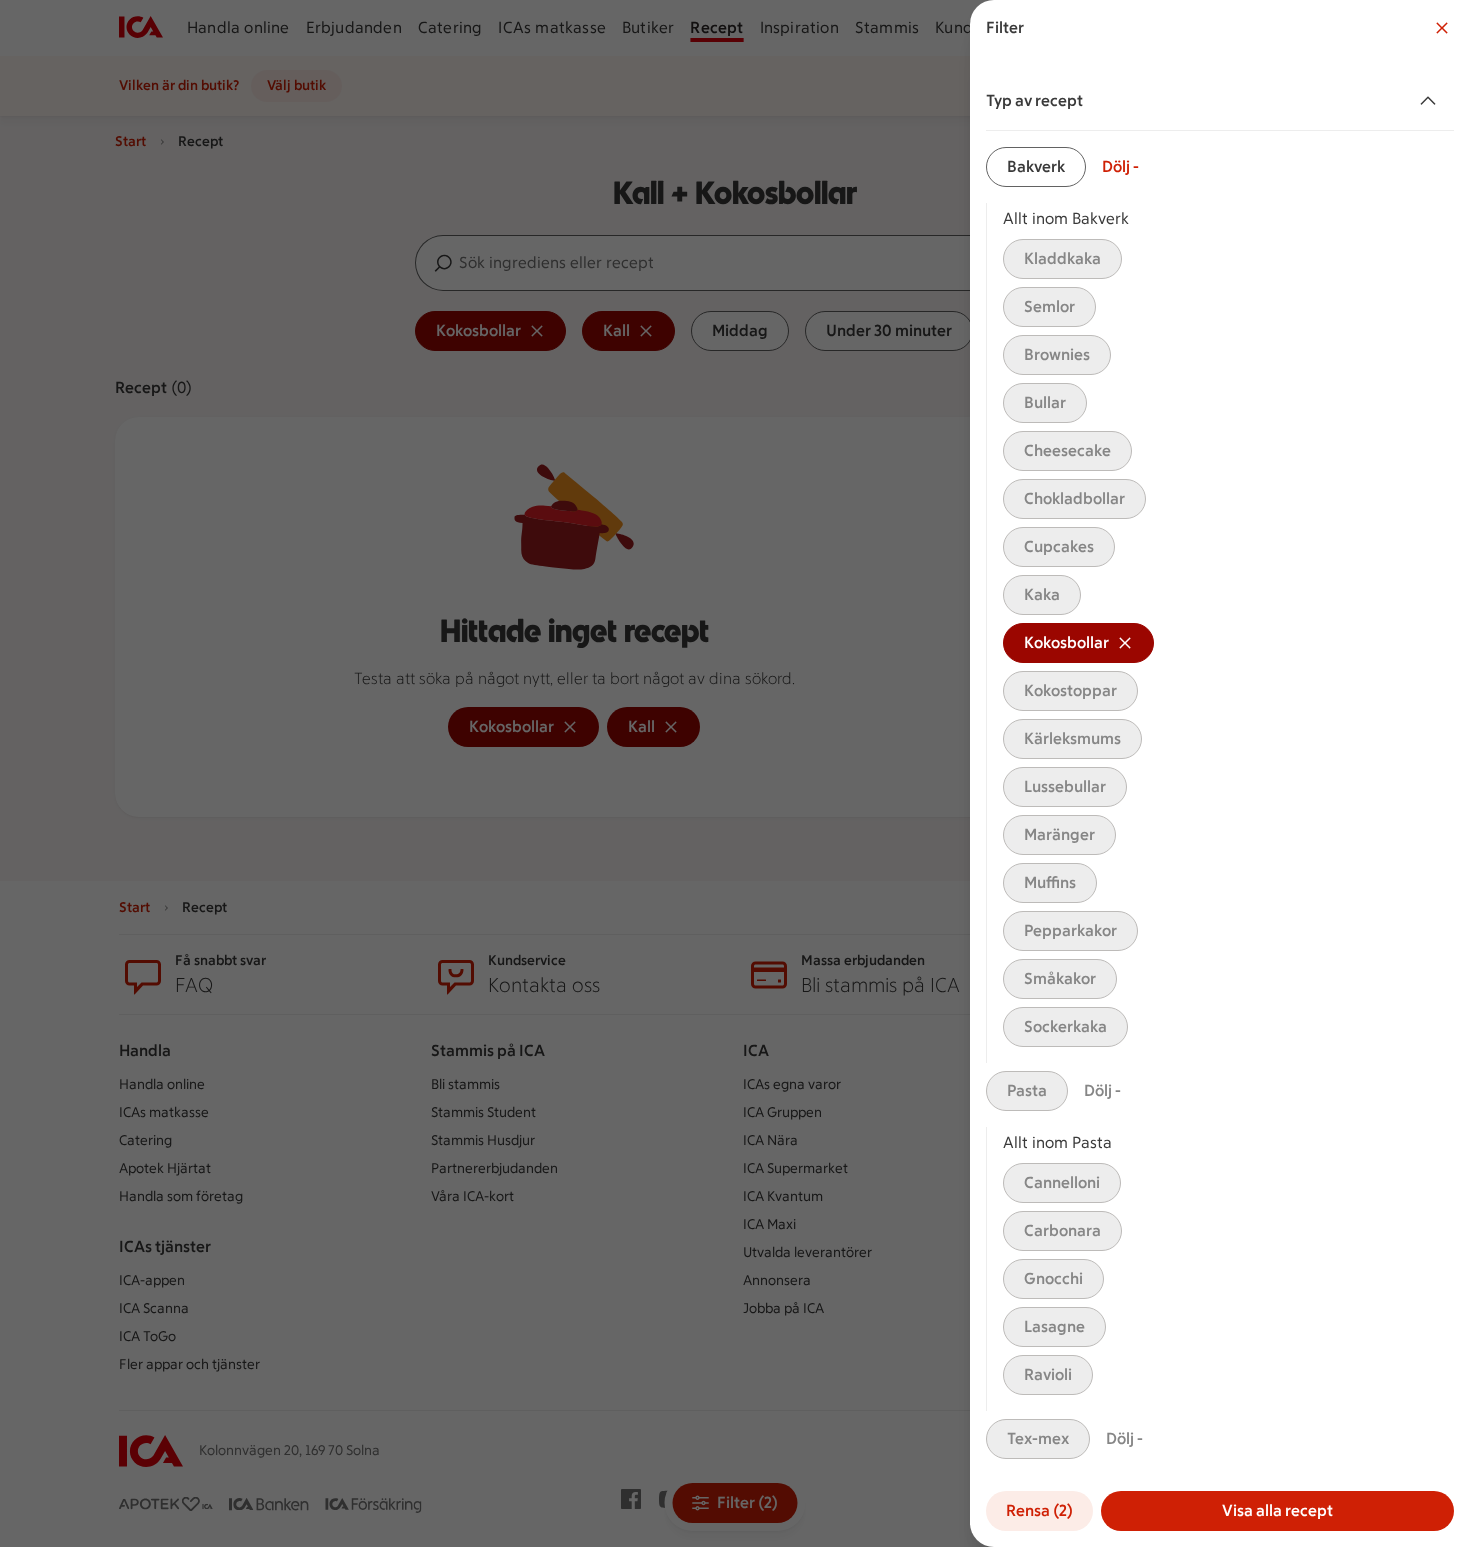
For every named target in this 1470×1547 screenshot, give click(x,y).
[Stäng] (1442, 28)
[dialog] (1220, 773)
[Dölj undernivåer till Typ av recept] (1432, 101)
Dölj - (1120, 166)
